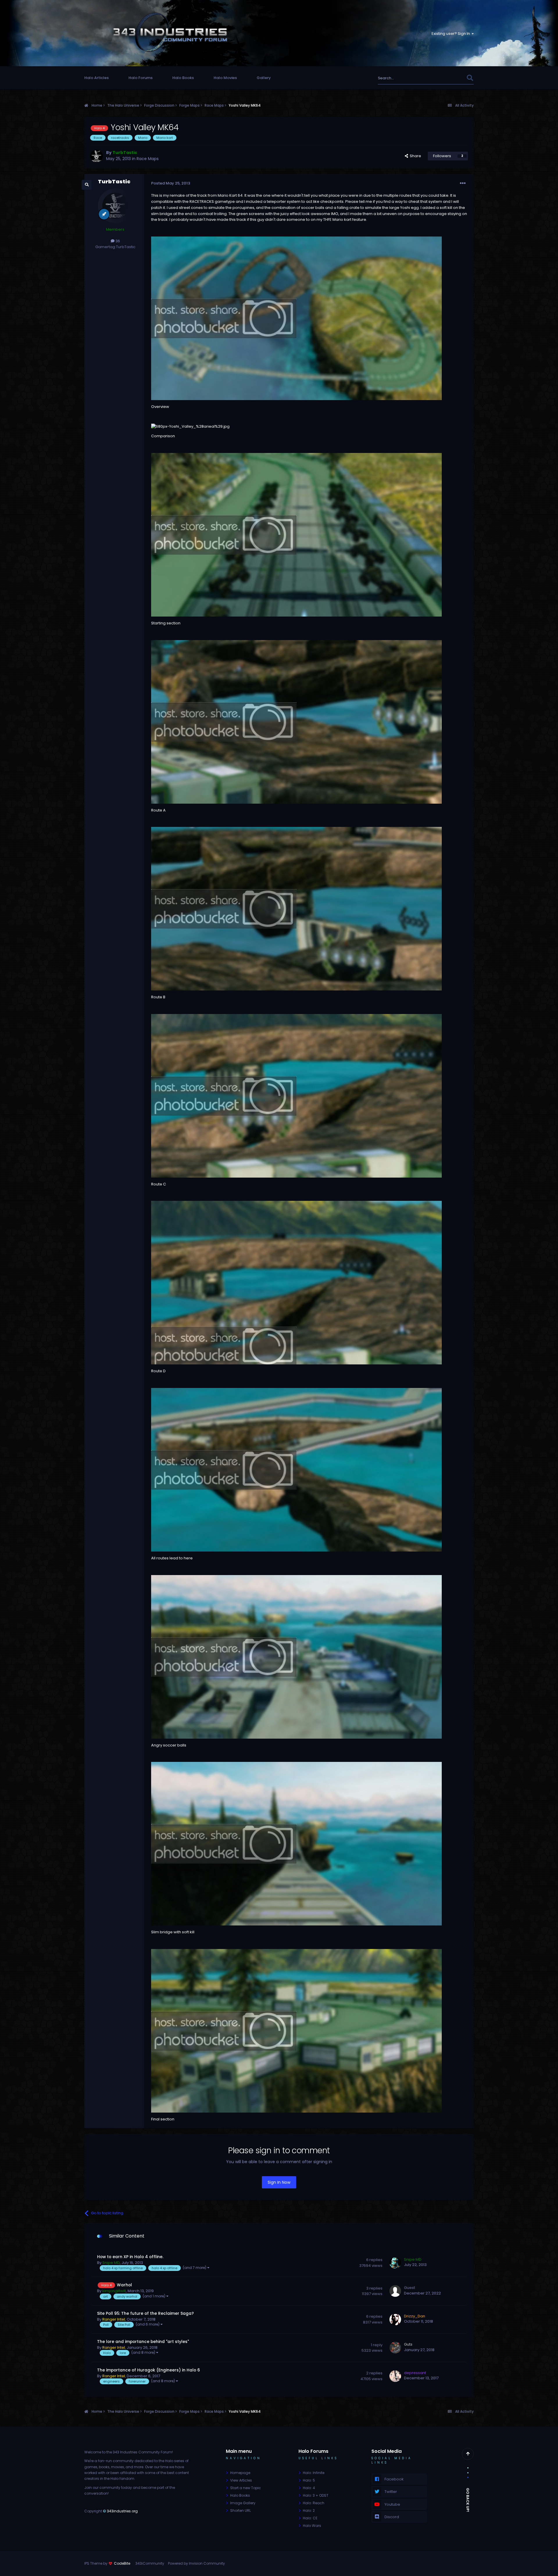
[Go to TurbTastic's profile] (96, 156)
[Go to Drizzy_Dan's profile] (395, 2319)
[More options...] (463, 183)
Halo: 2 (309, 2510)
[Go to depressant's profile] (395, 2376)
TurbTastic (114, 181)
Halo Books (183, 78)
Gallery (264, 78)
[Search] (470, 78)
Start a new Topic (246, 2488)
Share (415, 156)
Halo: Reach (314, 2503)
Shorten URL (240, 2510)
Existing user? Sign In (452, 34)
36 (117, 241)
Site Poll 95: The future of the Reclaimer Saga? (145, 2313)
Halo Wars (312, 2526)
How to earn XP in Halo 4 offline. (130, 2257)
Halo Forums (141, 78)
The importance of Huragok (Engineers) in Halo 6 (149, 2370)
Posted (171, 183)
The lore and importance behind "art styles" (143, 2342)
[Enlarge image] (296, 318)
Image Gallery (243, 2503)
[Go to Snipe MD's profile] (395, 2263)
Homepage (240, 2473)
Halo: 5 (309, 2480)
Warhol (124, 2285)
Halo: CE (310, 2518)
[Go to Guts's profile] (395, 2348)
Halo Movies (225, 78)
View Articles (241, 2480)
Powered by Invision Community (196, 2563)
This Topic (449, 78)
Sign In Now (279, 2182)
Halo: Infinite (314, 2473)
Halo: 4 (309, 2488)
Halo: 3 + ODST (316, 2495)
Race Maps (148, 159)
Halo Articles (96, 78)
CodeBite (122, 2563)
